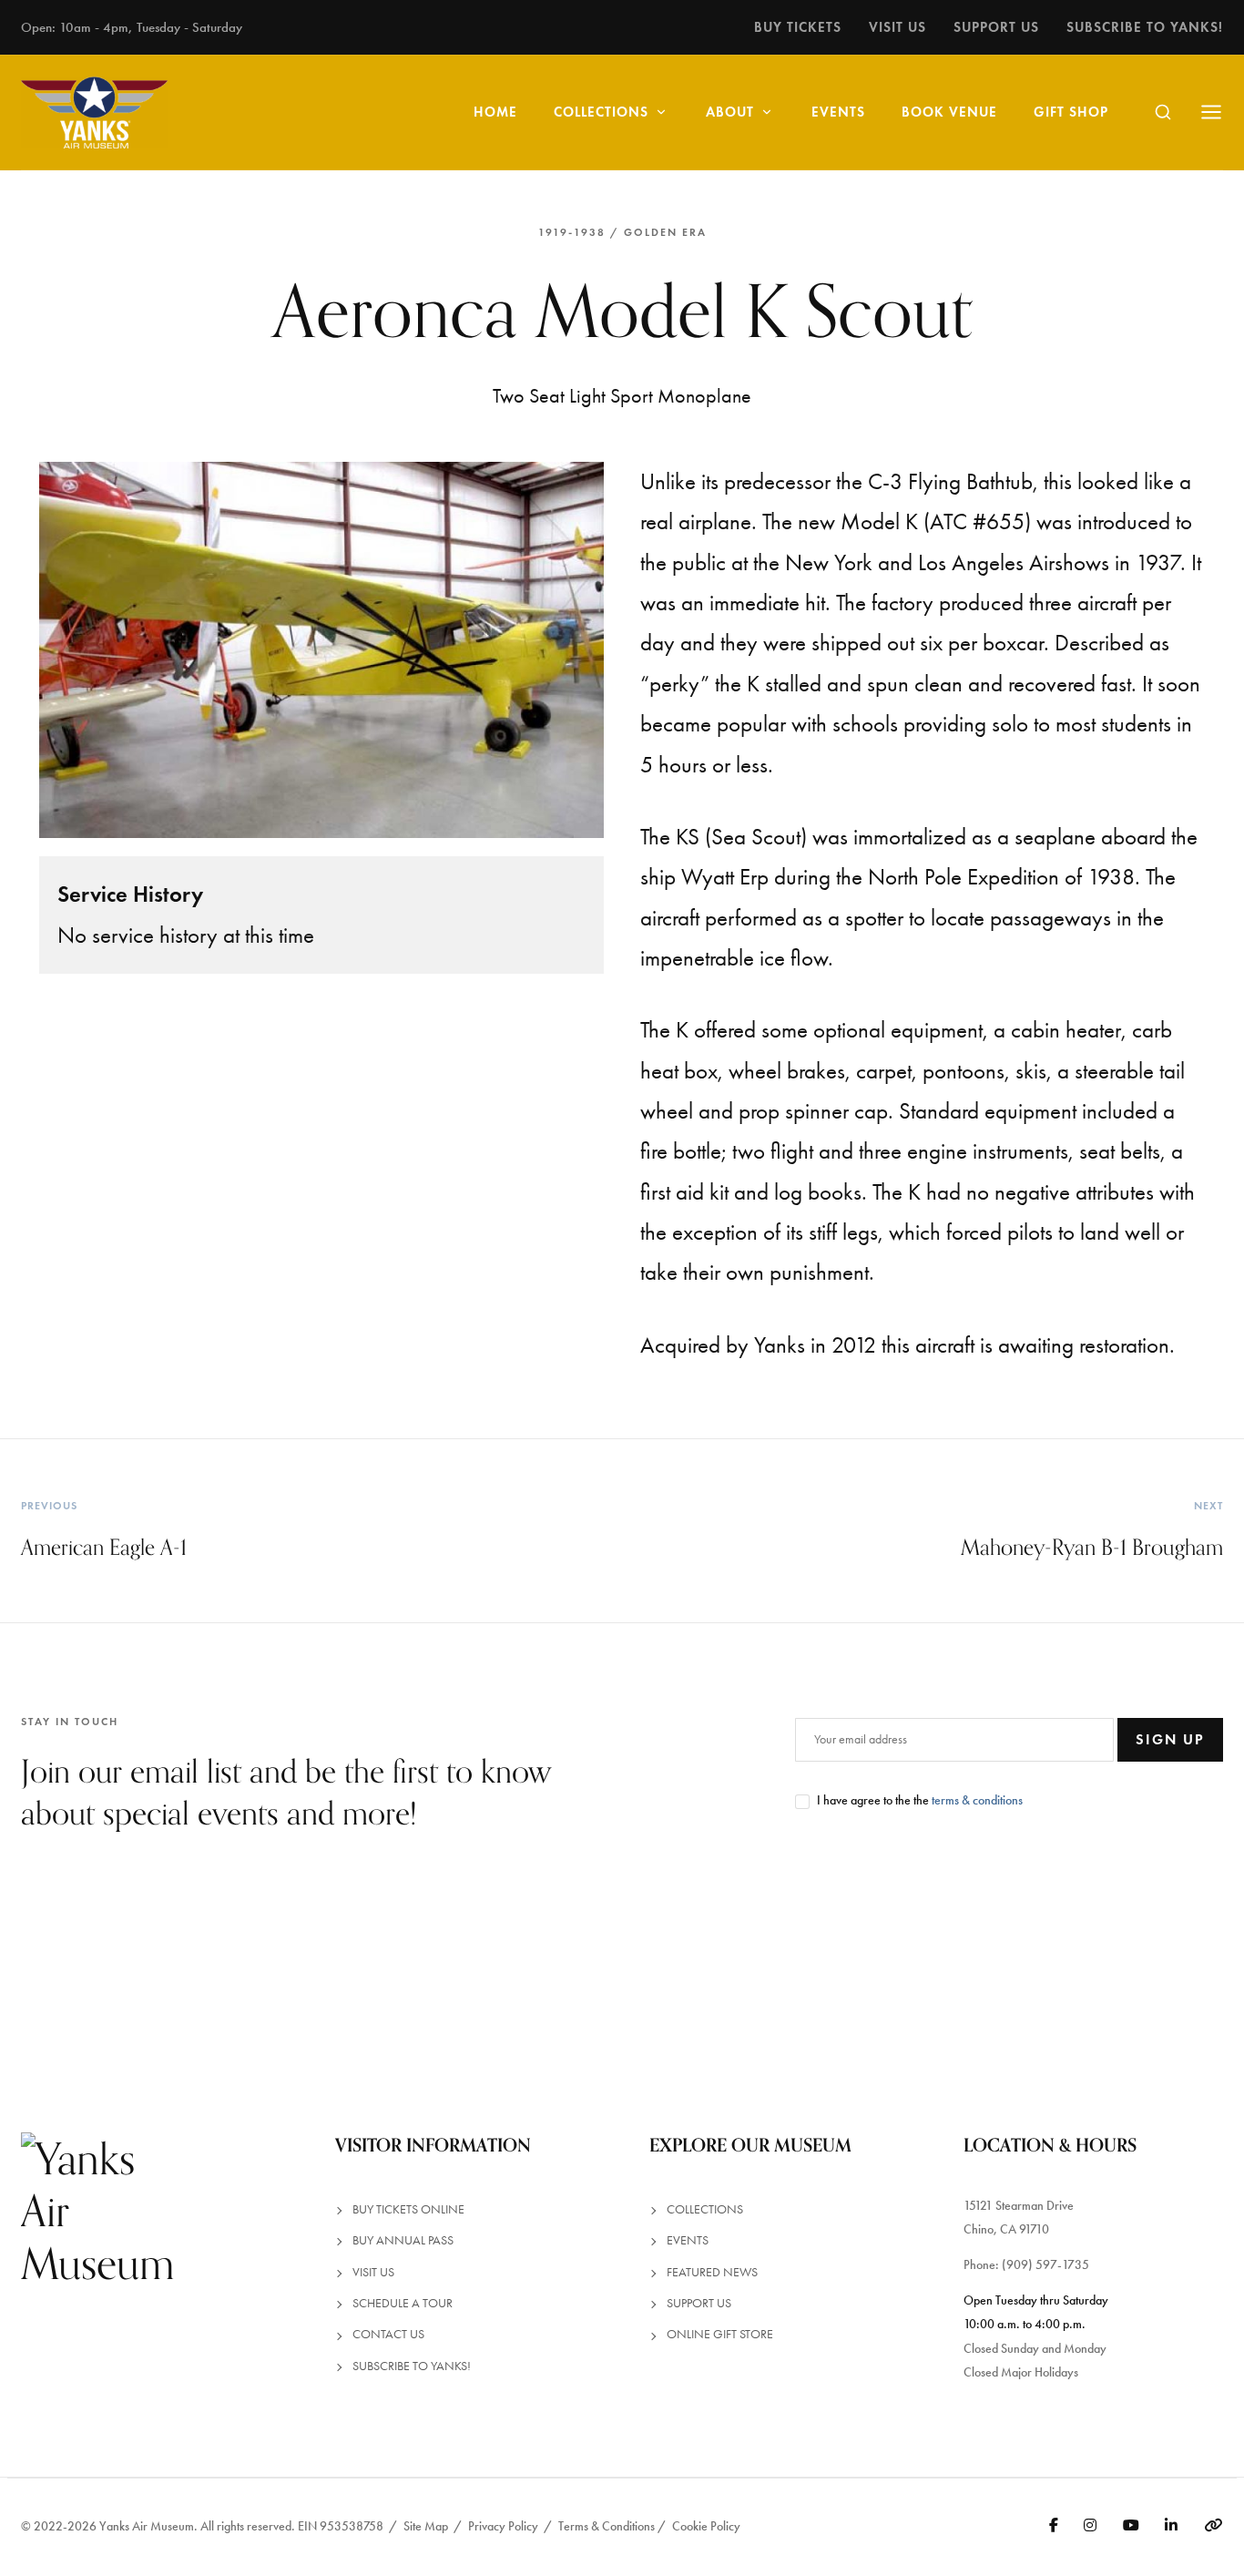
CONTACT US (388, 2334)
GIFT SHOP (1071, 112)
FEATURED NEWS (712, 2272)
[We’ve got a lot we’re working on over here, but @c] (311, 1983)
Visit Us (897, 27)
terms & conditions (977, 1800)
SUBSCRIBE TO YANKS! (412, 2366)
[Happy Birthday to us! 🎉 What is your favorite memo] (104, 1983)
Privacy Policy (503, 2526)
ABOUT (730, 112)
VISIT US (373, 2272)
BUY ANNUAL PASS (403, 2240)
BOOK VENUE (949, 112)
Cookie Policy (706, 2526)
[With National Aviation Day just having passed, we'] (518, 1983)
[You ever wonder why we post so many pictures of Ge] (1140, 1983)
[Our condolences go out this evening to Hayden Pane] (933, 1983)
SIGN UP (1170, 1739)
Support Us (996, 27)
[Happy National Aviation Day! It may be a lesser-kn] (726, 1983)
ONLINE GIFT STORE (720, 2334)
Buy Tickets (798, 27)
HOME (495, 112)
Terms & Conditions (607, 2526)
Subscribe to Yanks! (1145, 27)
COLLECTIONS (601, 112)
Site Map (426, 2526)
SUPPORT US (699, 2303)
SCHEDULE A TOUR (403, 2303)
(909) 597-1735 (1045, 2265)
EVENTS (838, 112)
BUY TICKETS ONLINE (408, 2209)
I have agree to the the (920, 1800)
